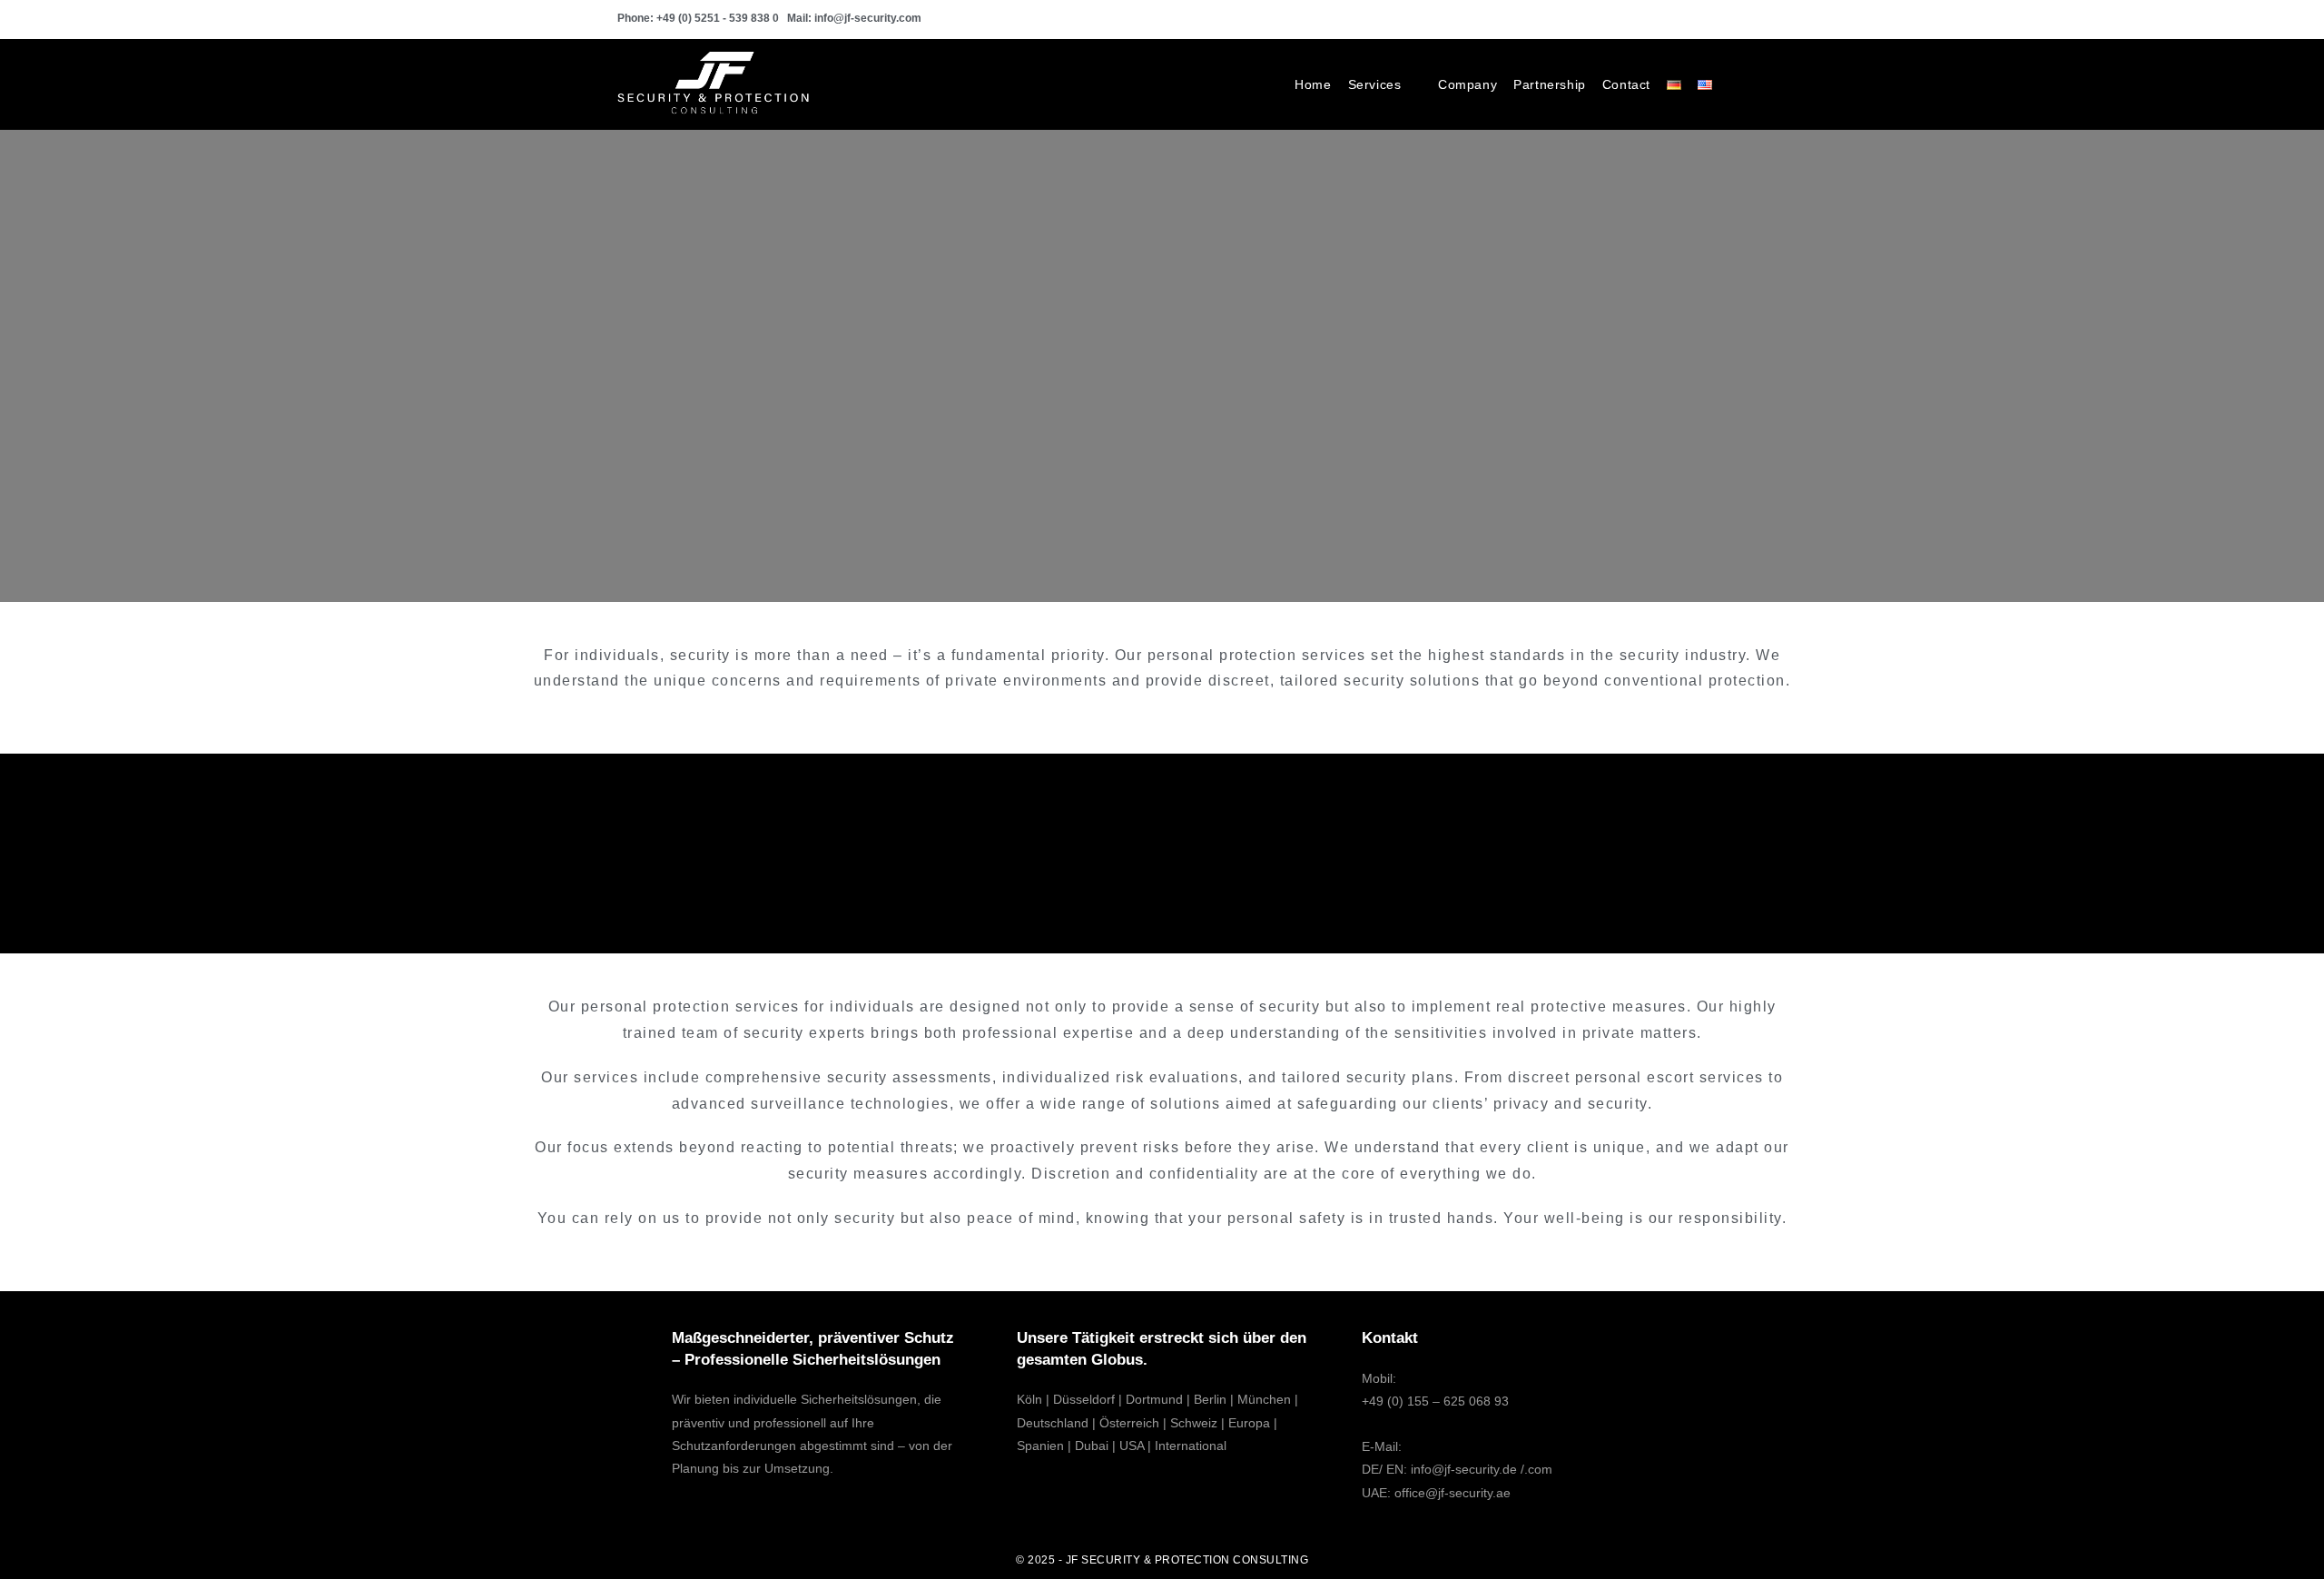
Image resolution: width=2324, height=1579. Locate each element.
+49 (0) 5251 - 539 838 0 (718, 18)
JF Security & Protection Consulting (1187, 1560)
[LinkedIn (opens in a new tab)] (1699, 19)
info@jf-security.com (868, 18)
